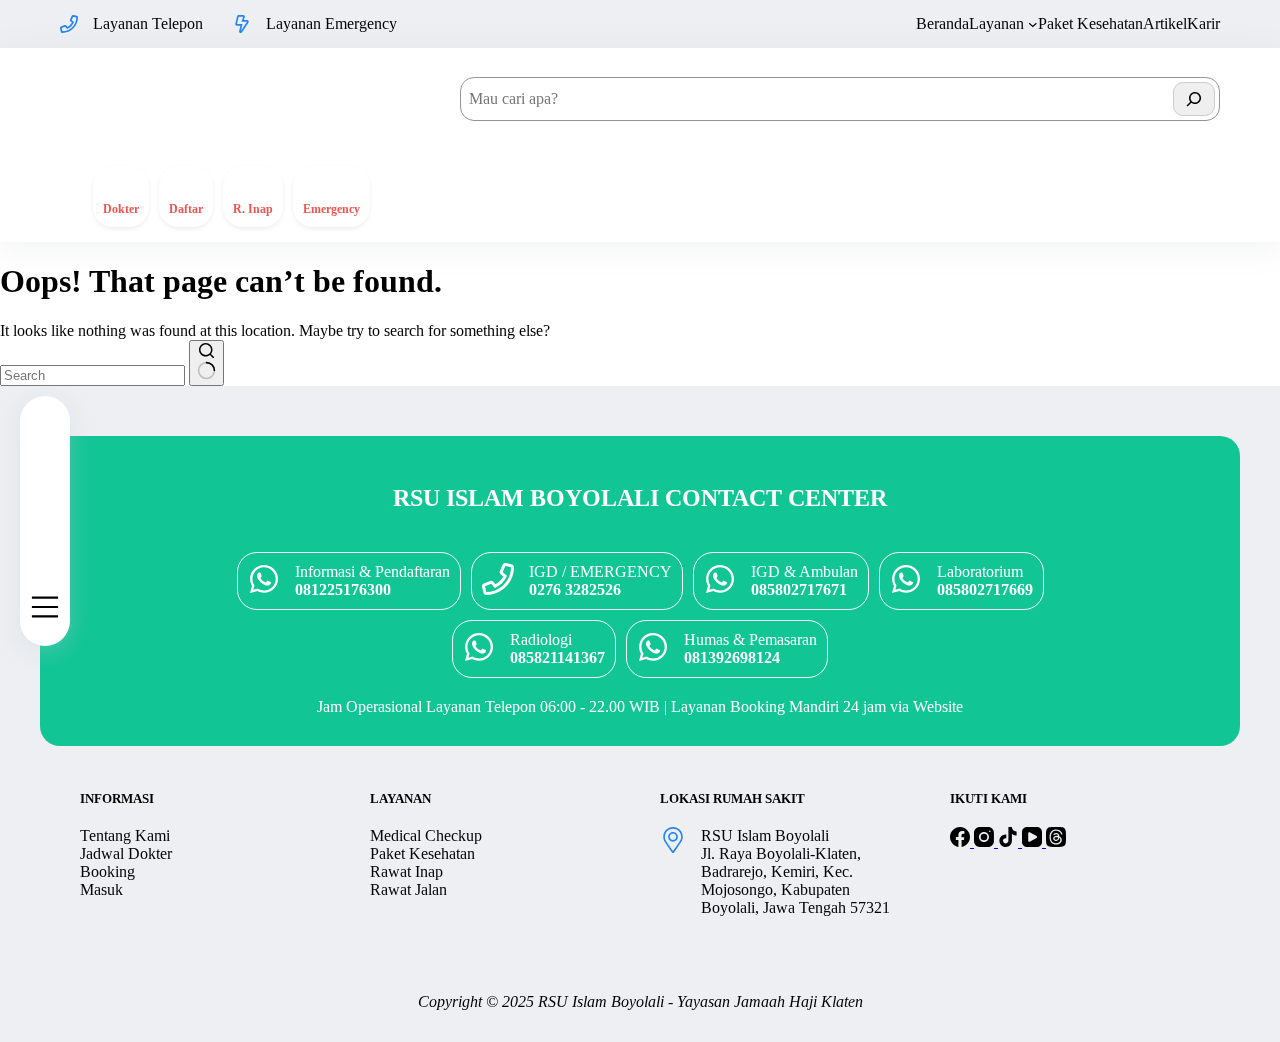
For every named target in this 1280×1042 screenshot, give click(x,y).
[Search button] (206, 363)
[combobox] (92, 375)
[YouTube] (1034, 841)
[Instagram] (986, 841)
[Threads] (1056, 841)
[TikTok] (1010, 841)
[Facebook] (962, 841)
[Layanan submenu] (1033, 24)
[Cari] (1194, 99)
